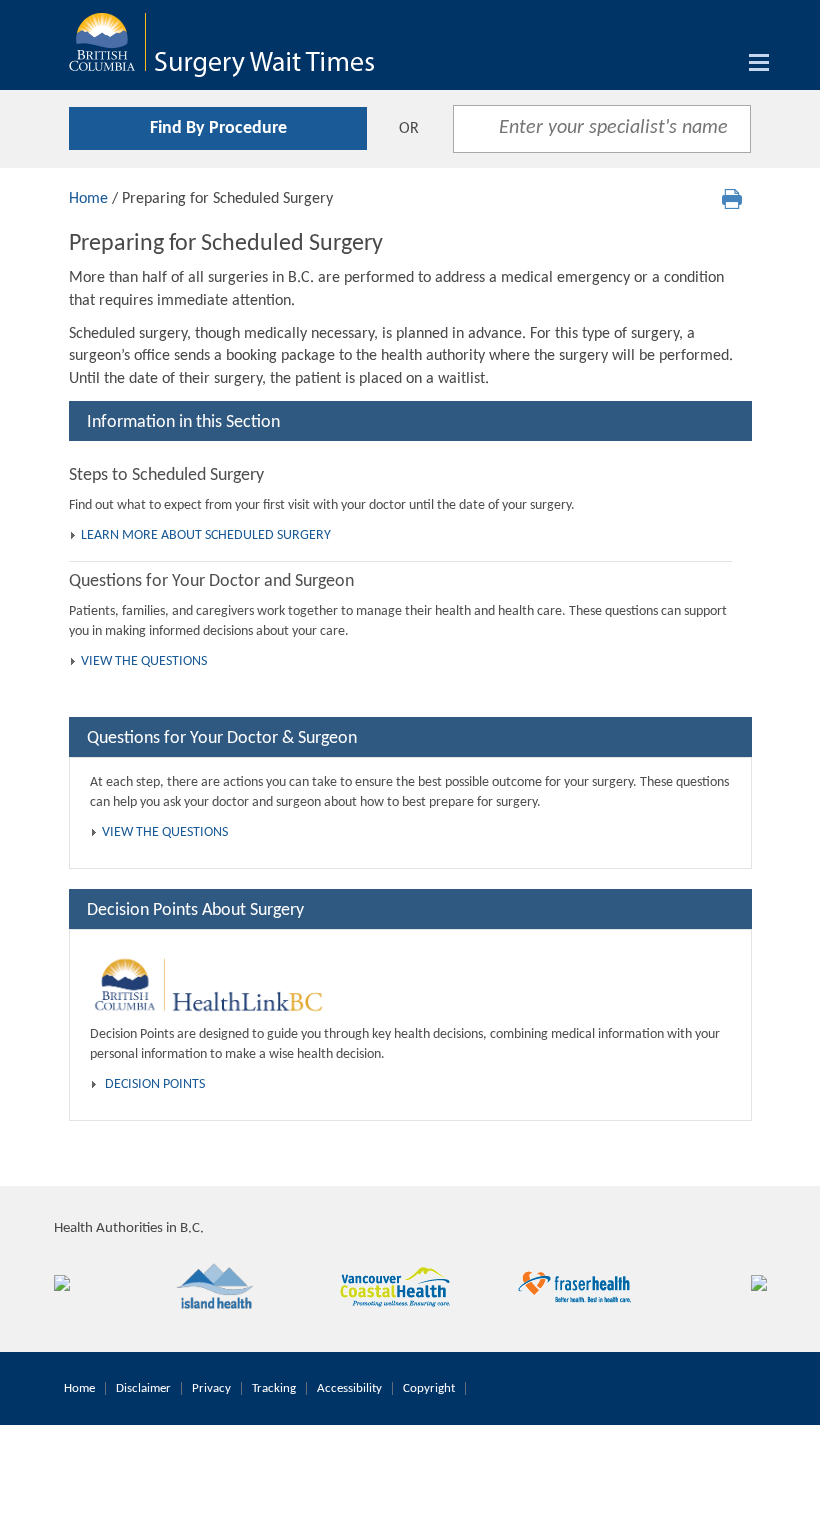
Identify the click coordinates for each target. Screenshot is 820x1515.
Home (88, 199)
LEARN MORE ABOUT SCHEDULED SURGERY (206, 535)
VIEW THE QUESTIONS (144, 661)
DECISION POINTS (155, 1084)
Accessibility (349, 1388)
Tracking (274, 1388)
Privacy (211, 1388)
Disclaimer (143, 1388)
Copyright (429, 1388)
